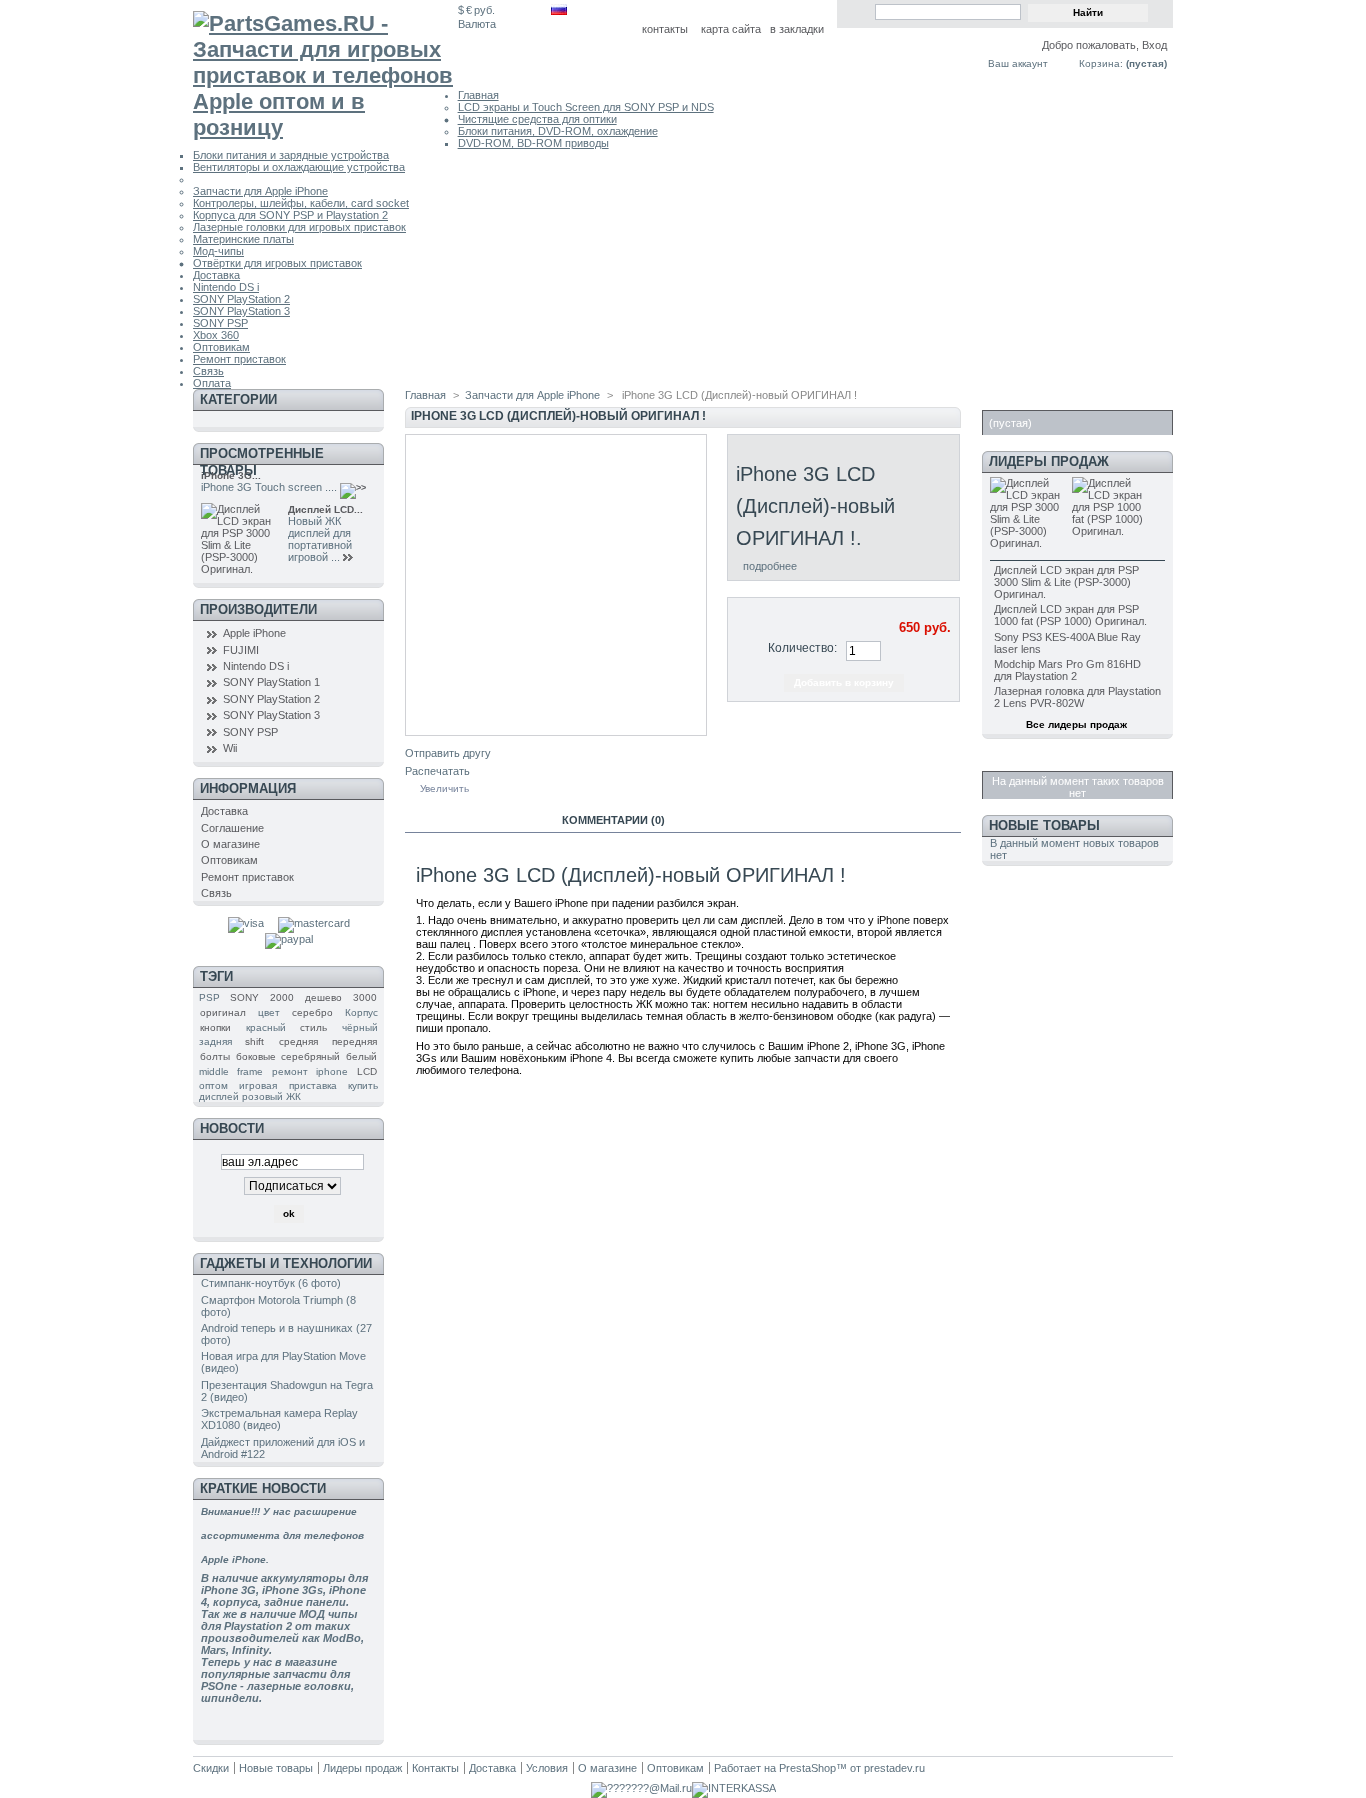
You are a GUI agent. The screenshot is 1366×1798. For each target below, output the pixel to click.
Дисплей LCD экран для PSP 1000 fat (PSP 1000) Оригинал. (1070, 615)
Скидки (1015, 760)
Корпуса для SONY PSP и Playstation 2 (290, 215)
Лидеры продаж (1049, 461)
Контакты (435, 1768)
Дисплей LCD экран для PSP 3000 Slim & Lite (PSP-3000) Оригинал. (1066, 582)
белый (361, 1056)
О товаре (474, 820)
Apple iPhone (254, 633)
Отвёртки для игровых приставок (277, 263)
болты (215, 1056)
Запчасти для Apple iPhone (260, 191)
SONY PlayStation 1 (271, 682)
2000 (282, 997)
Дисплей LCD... (325, 509)
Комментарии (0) (613, 820)
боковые (256, 1056)
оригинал (223, 1012)
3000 (365, 997)
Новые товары (1044, 825)
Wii (230, 748)
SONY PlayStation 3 (241, 311)
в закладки (797, 29)
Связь (208, 371)
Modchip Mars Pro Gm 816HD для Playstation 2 (1067, 670)
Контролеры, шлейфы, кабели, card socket (301, 203)
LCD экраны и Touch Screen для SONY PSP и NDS (586, 107)
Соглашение (232, 828)
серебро (312, 1012)
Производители (258, 609)
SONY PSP (220, 323)
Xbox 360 (216, 335)
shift (254, 1041)
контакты (665, 29)
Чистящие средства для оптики (537, 119)
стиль (313, 1027)
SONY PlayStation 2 (241, 299)
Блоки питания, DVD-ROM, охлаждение (558, 131)
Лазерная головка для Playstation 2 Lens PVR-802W (1077, 697)
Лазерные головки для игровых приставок (299, 227)
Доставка (216, 275)
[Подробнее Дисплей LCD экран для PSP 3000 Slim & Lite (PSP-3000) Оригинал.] (350, 558)
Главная (478, 95)
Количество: (802, 648)
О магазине (230, 844)
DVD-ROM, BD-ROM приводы (533, 143)
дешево (323, 997)
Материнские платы (243, 239)
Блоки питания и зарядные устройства (291, 155)
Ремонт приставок (239, 359)
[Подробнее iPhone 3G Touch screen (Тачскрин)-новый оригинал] (355, 488)
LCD (367, 1071)
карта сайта (731, 29)
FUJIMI (241, 650)
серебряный (310, 1056)
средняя (298, 1041)
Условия (547, 1768)
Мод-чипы (218, 251)
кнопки (215, 1027)
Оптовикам (221, 347)
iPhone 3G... (231, 475)
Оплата (212, 383)
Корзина (1020, 399)
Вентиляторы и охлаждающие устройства (299, 167)
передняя (354, 1041)
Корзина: (1101, 63)
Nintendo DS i (226, 287)
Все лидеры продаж (1076, 724)
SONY (244, 997)
